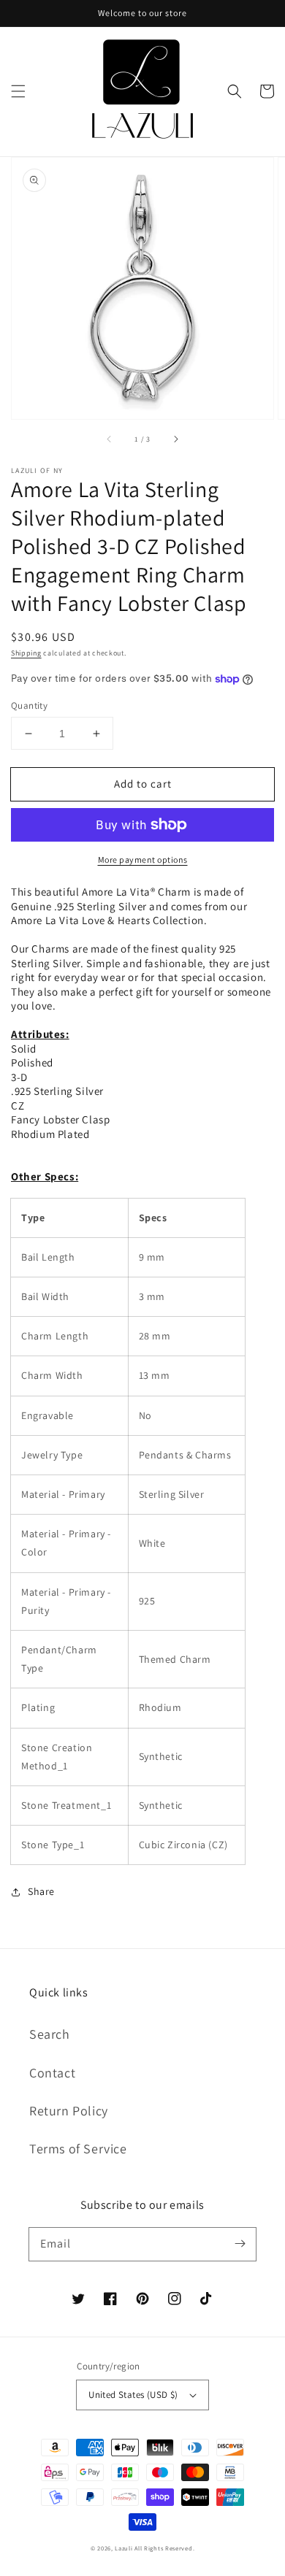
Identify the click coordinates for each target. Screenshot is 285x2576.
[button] (18, 91)
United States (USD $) (133, 2395)
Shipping (26, 653)
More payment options (143, 860)
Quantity (29, 705)
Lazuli (123, 2548)
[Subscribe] (240, 2244)
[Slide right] (175, 439)
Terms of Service (78, 2149)
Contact (52, 2073)
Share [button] (41, 1891)
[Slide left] (110, 439)
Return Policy (69, 2111)
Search (50, 2034)
